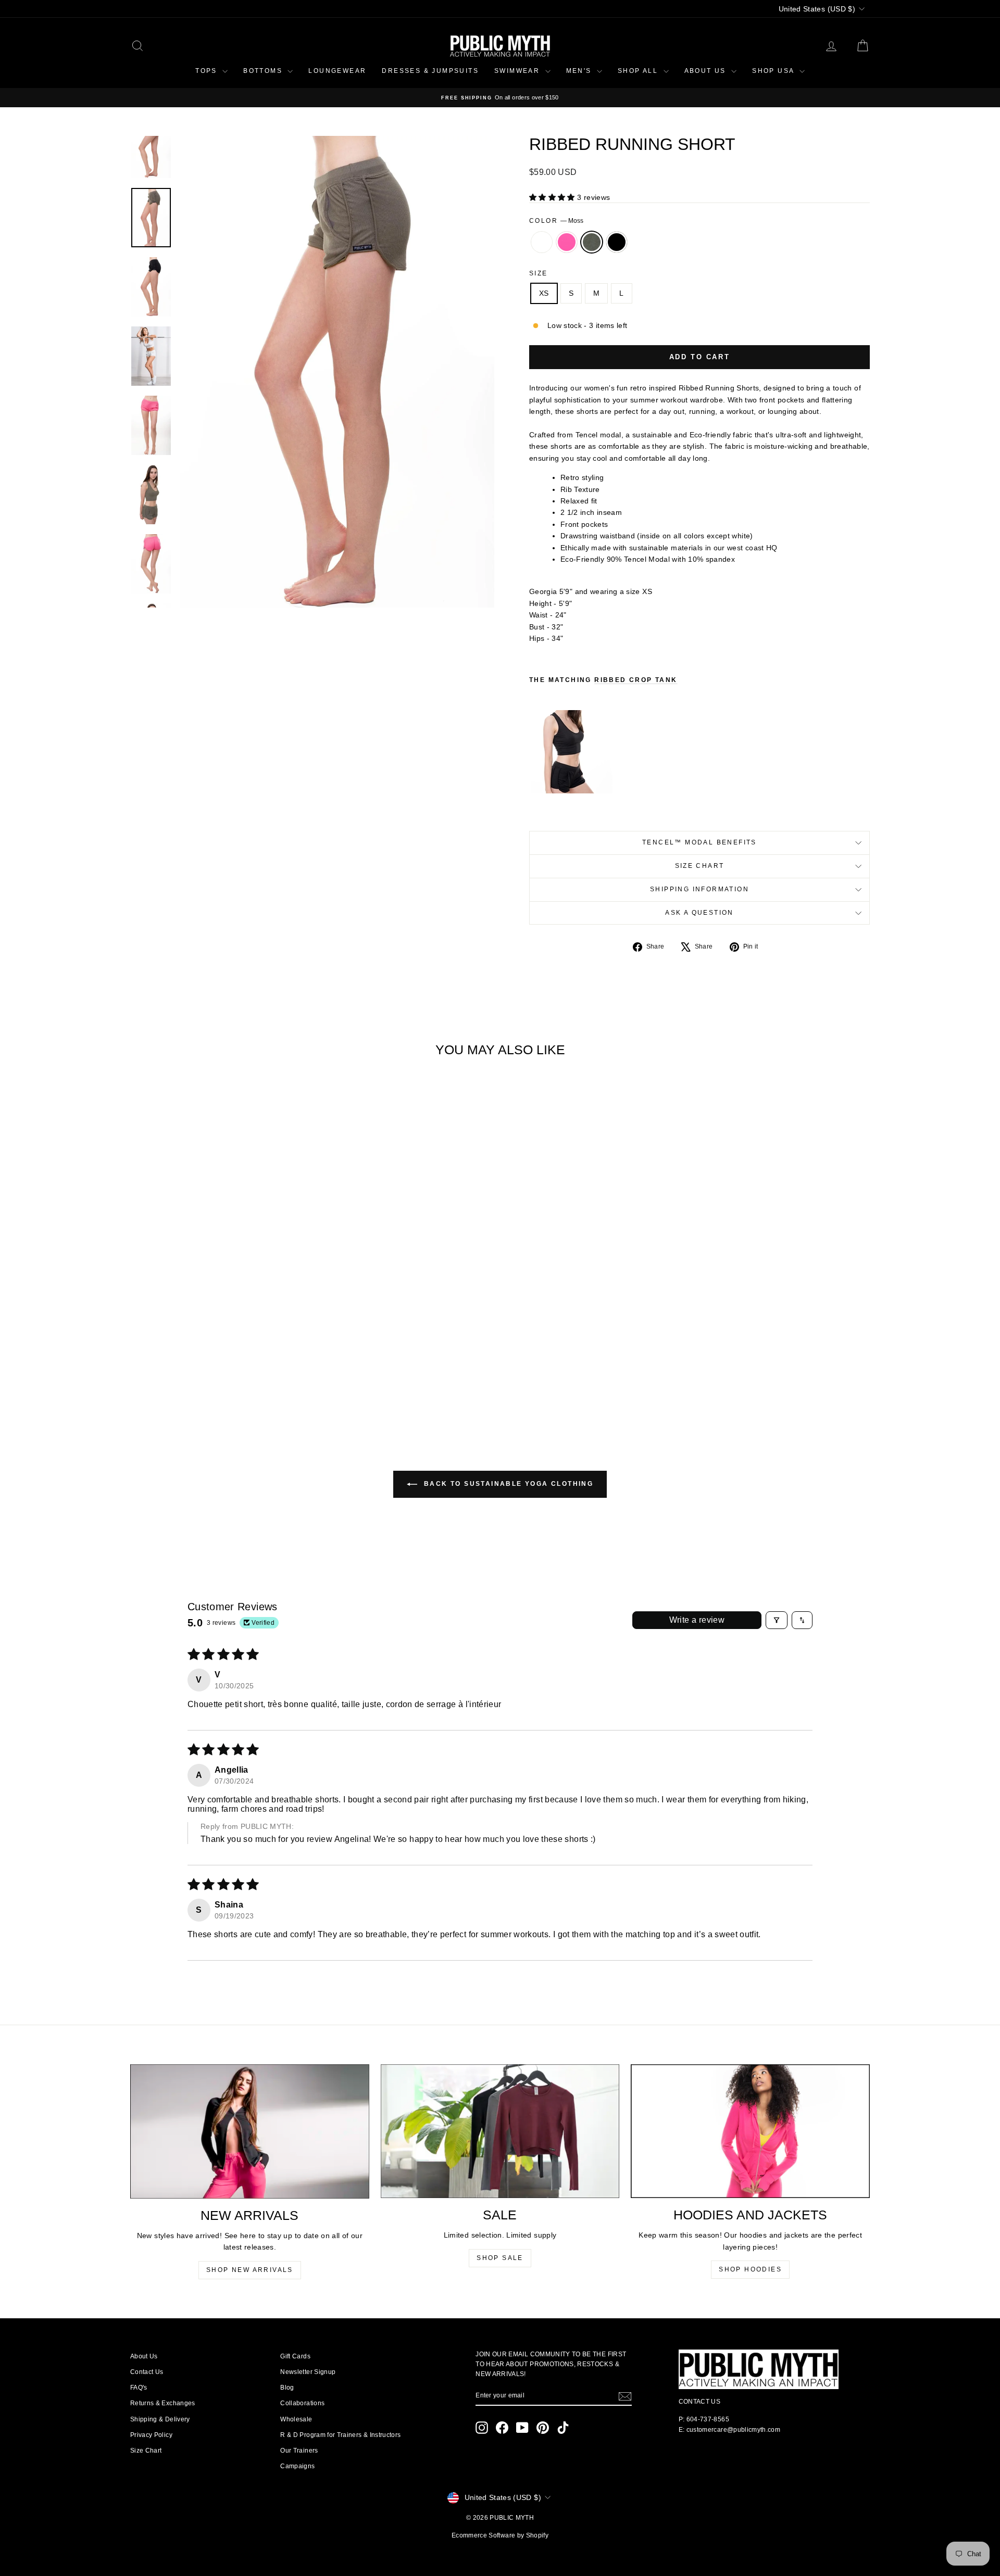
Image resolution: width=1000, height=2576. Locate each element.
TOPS (208, 71)
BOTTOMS (264, 71)
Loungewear (337, 71)
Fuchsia (567, 242)
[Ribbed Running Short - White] (197, 1383)
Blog (287, 2388)
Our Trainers (299, 2451)
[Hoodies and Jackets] (750, 2131)
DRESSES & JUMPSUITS (430, 71)
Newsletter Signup (308, 2372)
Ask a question (699, 913)
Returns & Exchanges (163, 2403)
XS (544, 293)
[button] (553, 197)
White (542, 242)
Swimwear (518, 71)
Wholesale (296, 2419)
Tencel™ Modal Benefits (699, 842)
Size (539, 273)
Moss (592, 242)
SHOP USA (774, 71)
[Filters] (777, 1620)
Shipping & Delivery (160, 2419)
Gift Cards (295, 2356)
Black (617, 242)
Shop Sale (500, 2258)
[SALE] (500, 2131)
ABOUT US (707, 71)
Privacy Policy (151, 2435)
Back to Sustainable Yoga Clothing (508, 1484)
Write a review (697, 1620)
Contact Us (147, 2372)
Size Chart (700, 866)
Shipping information (699, 889)
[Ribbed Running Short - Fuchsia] (211, 1383)
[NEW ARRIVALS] (250, 2131)
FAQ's (139, 2388)
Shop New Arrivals (250, 2270)
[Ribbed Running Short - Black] (239, 1383)
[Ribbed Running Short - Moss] (225, 1383)
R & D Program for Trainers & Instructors (340, 2435)
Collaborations (302, 2403)
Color (556, 221)
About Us (144, 2356)
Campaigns (297, 2466)
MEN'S (580, 71)
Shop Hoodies (750, 2269)
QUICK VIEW (218, 1336)
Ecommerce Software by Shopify (500, 2535)
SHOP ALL (639, 71)
